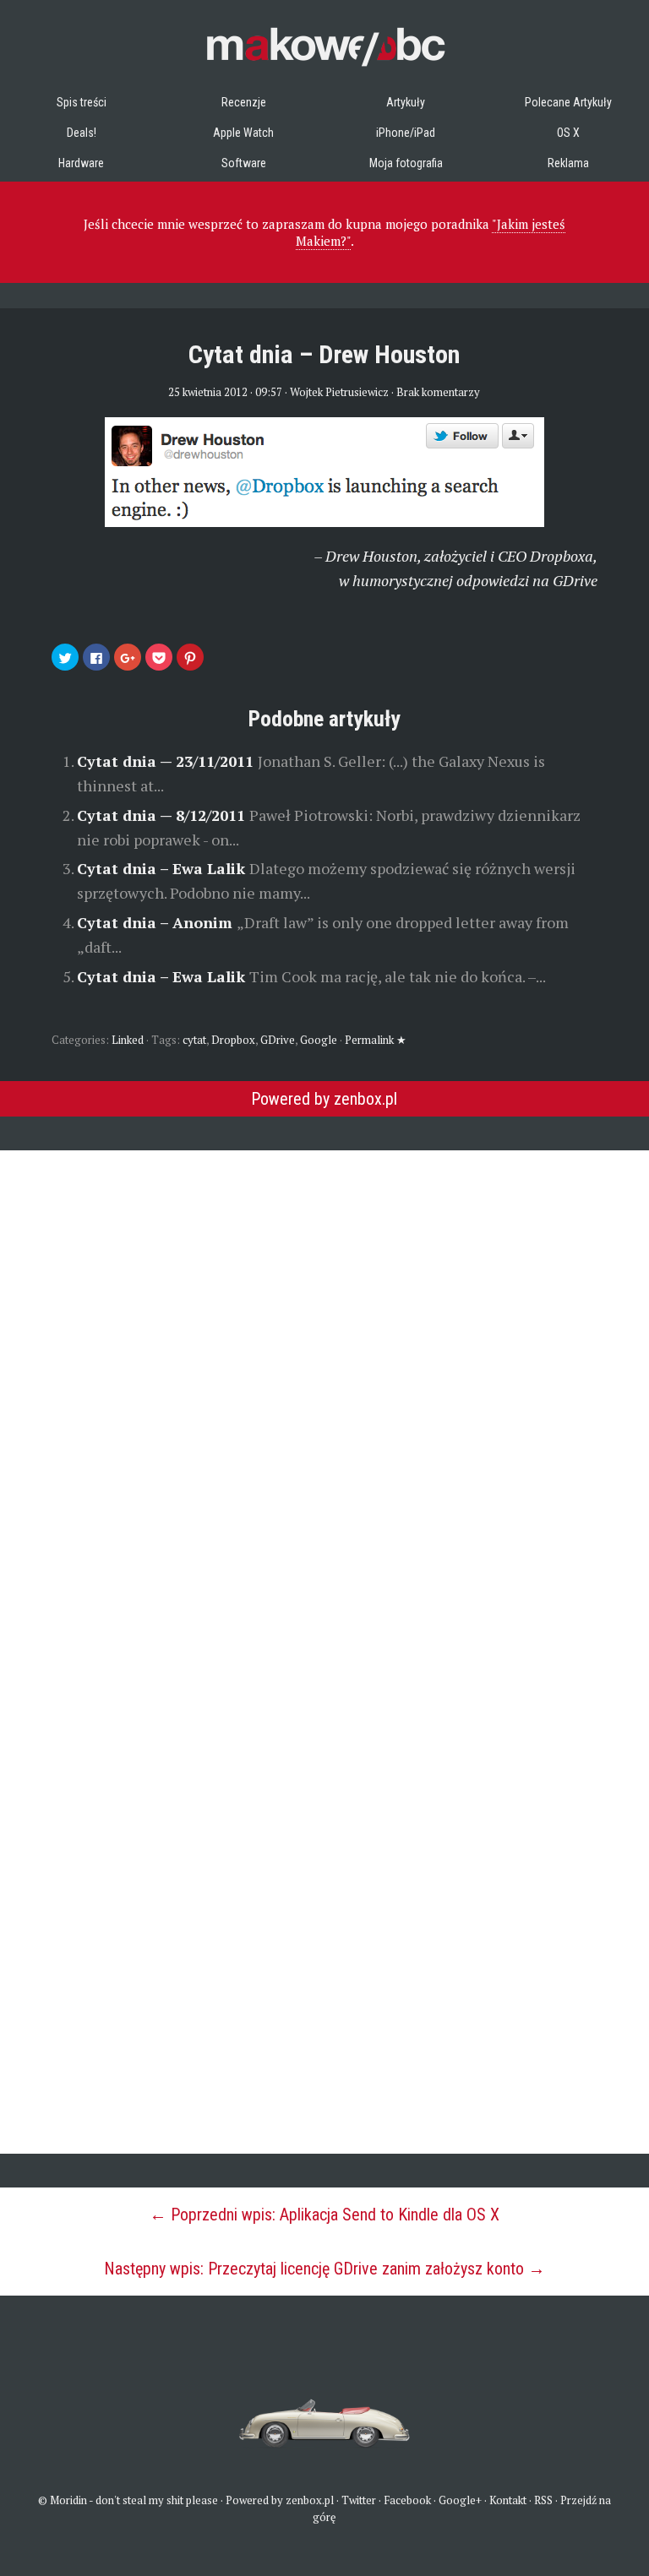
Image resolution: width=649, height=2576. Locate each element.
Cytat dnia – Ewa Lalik (163, 868)
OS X (568, 133)
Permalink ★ (376, 1040)
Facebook (407, 2500)
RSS (543, 2500)
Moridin (68, 2500)
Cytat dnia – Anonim (157, 922)
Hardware (81, 163)
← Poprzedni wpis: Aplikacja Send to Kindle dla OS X (324, 2215)
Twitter (359, 2500)
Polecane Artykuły (568, 102)
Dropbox (233, 1040)
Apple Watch (243, 133)
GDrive (278, 1040)
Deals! (82, 133)
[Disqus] (324, 1394)
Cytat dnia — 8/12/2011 (163, 815)
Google (319, 1040)
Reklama (568, 163)
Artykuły (406, 102)
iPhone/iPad (406, 133)
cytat (194, 1040)
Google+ (460, 2500)
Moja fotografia (406, 163)
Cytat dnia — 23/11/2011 (167, 761)
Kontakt (508, 2500)
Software (244, 163)
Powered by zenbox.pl (324, 1099)
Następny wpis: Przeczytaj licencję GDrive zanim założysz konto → (324, 2269)
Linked (128, 1040)
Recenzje (244, 102)
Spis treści (82, 102)
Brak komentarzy (438, 392)
